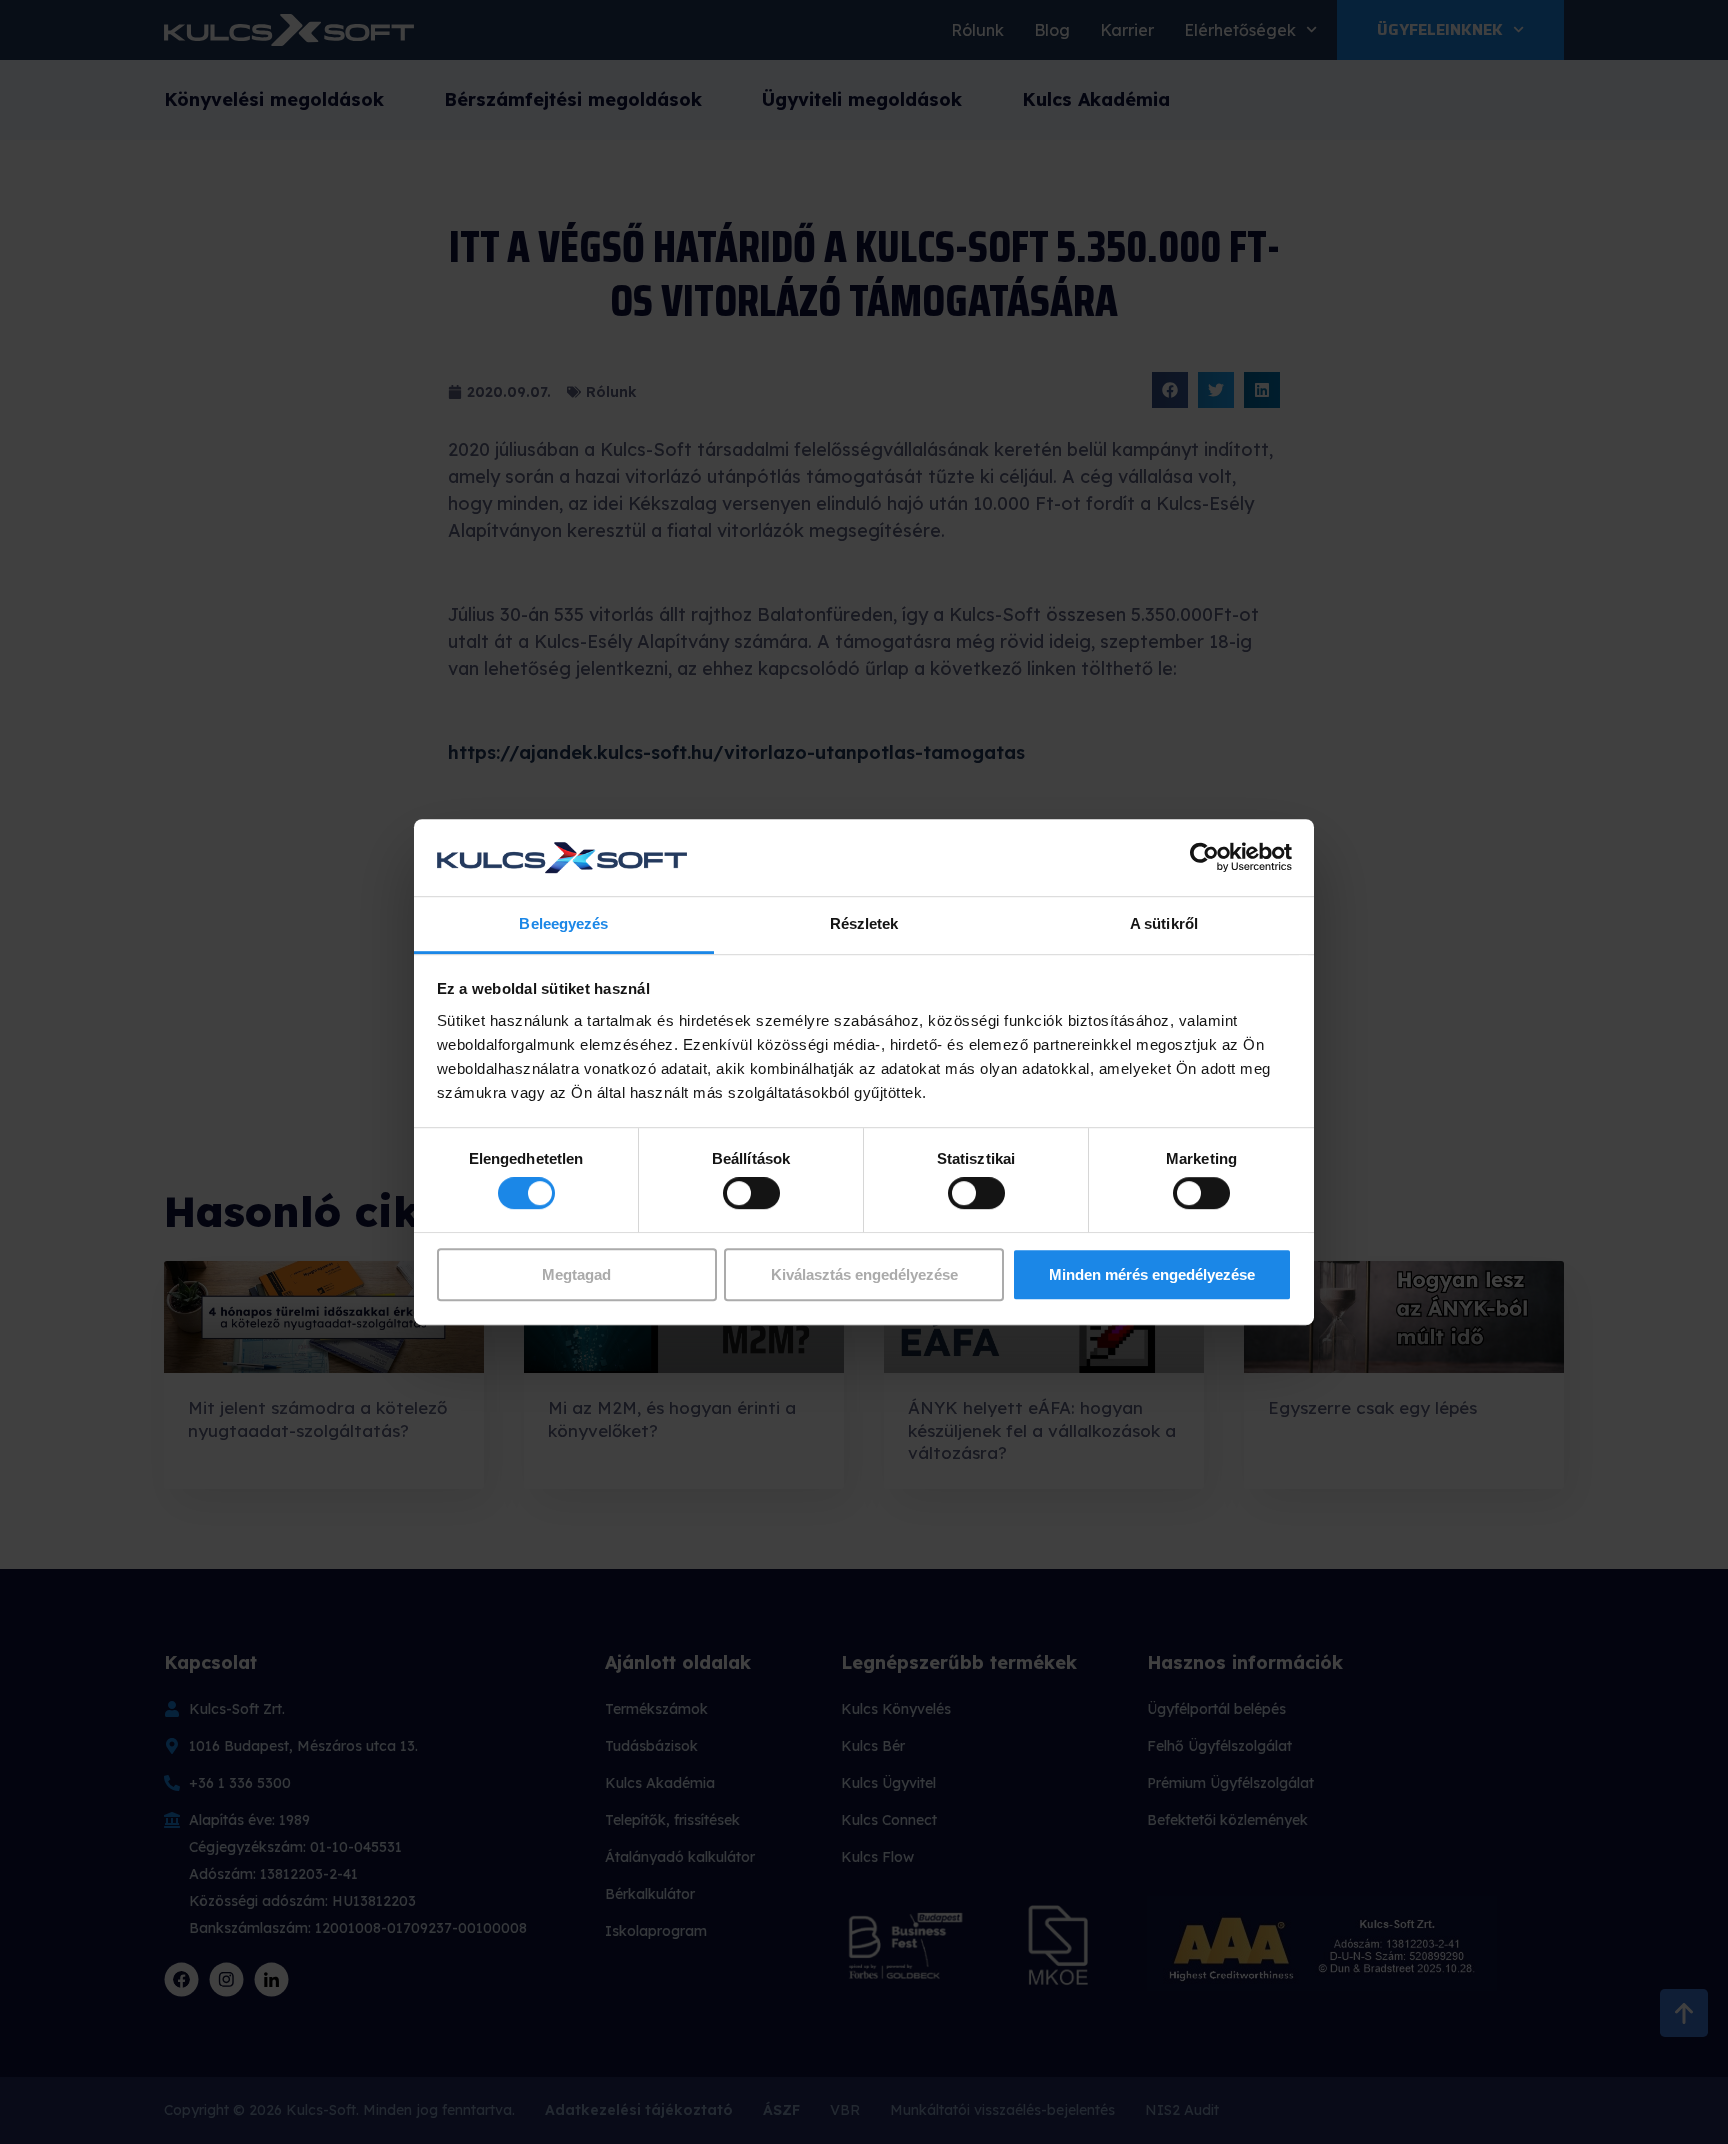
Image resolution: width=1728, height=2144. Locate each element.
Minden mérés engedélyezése (1152, 1274)
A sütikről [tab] (1164, 923)
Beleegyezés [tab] (563, 923)
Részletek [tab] (864, 923)
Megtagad (576, 1274)
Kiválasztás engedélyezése (864, 1274)
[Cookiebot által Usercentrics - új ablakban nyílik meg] (1204, 858)
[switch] (751, 1193)
